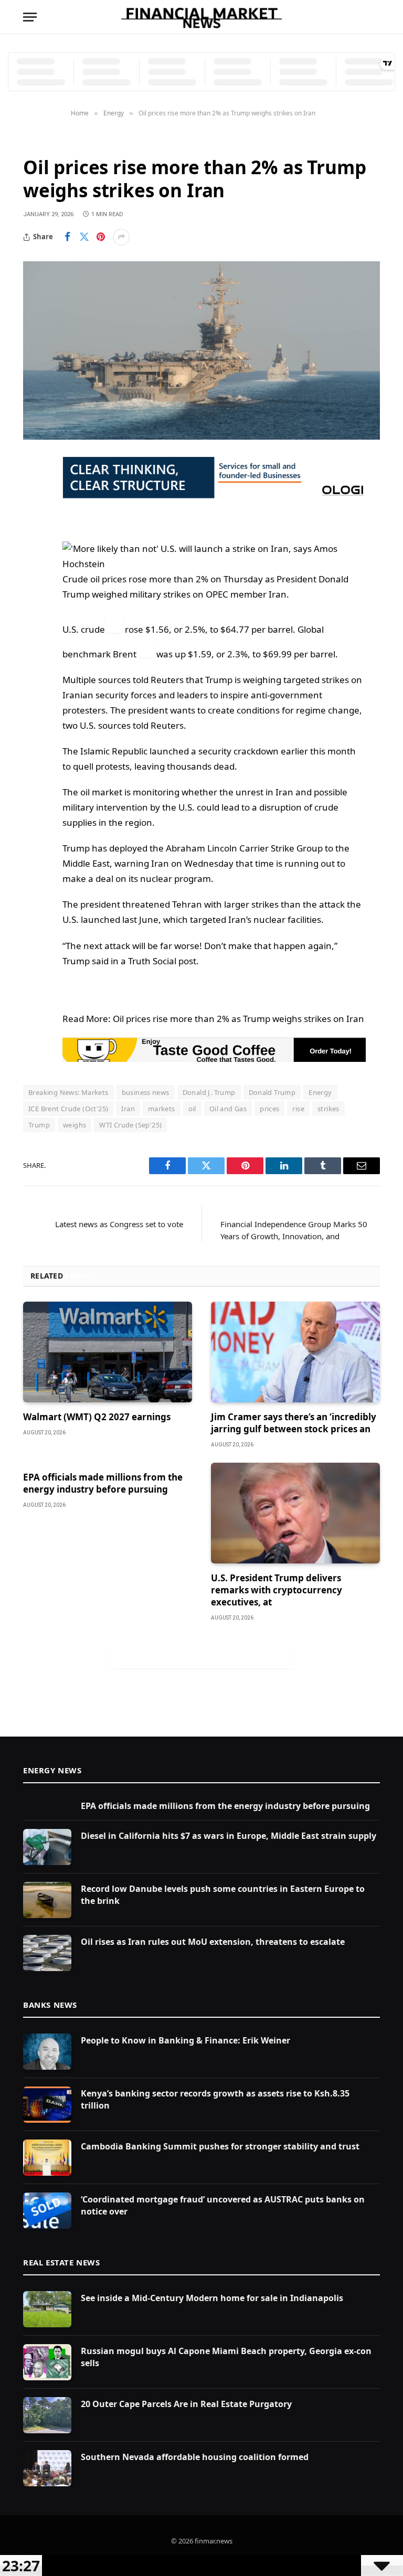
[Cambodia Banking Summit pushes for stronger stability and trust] (47, 2158)
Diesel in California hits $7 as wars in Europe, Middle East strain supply (229, 1836)
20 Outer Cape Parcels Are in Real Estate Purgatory (186, 2404)
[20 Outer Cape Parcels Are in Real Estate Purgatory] (47, 2415)
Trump (39, 1125)
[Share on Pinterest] (101, 237)
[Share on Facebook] (67, 237)
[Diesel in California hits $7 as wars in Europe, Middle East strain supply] (47, 1847)
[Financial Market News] (201, 17)
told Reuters (158, 680)
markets (162, 1109)
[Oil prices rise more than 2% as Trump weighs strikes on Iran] (201, 350)
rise (298, 1109)
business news (146, 1092)
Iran (128, 1109)
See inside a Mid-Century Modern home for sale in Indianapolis (212, 2298)
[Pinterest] (34, 571)
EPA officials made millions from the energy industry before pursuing (103, 1483)
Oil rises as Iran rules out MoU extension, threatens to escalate (213, 1942)
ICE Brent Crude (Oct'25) (68, 1109)
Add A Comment (201, 1657)
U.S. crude (84, 629)
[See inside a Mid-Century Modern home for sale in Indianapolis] (47, 2309)
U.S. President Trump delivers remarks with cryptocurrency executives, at (277, 1590)
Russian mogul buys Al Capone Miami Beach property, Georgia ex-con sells (226, 2357)
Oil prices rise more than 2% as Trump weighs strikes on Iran (238, 1019)
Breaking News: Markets (68, 1092)
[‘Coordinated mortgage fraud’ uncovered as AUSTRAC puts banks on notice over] (47, 2211)
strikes (328, 1109)
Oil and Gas (228, 1109)
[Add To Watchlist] (114, 623)
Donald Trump (272, 1092)
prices (269, 1109)
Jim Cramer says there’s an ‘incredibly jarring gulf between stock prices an (294, 1423)
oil (192, 1109)
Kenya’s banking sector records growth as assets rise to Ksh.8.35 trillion (215, 2099)
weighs (75, 1125)
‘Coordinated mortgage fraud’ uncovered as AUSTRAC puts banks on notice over (223, 2205)
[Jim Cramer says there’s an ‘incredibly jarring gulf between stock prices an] (295, 1352)
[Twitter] (34, 518)
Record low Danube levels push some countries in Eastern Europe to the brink (223, 1895)
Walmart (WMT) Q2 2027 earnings (97, 1417)
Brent (125, 654)
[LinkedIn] (34, 545)
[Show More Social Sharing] (121, 237)
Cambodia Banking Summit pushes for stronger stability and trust (220, 2146)
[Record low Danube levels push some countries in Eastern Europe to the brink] (47, 1900)
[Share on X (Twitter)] (84, 237)
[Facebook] (34, 491)
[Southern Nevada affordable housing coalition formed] (47, 2468)
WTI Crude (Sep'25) (130, 1125)
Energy (39, 141)
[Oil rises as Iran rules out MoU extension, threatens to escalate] (47, 1953)
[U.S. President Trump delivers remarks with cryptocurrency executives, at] (295, 1513)
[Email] (34, 598)
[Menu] (30, 17)
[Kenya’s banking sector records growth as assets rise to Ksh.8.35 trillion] (47, 2105)
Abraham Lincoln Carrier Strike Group (244, 848)
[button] (214, 557)
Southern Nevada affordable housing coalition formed (195, 2457)
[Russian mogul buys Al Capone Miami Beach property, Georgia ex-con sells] (47, 2362)
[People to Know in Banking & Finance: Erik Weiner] (47, 2052)
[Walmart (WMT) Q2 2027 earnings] (108, 1352)
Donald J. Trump (209, 1092)
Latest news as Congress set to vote (119, 1224)
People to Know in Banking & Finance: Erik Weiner (185, 2040)
